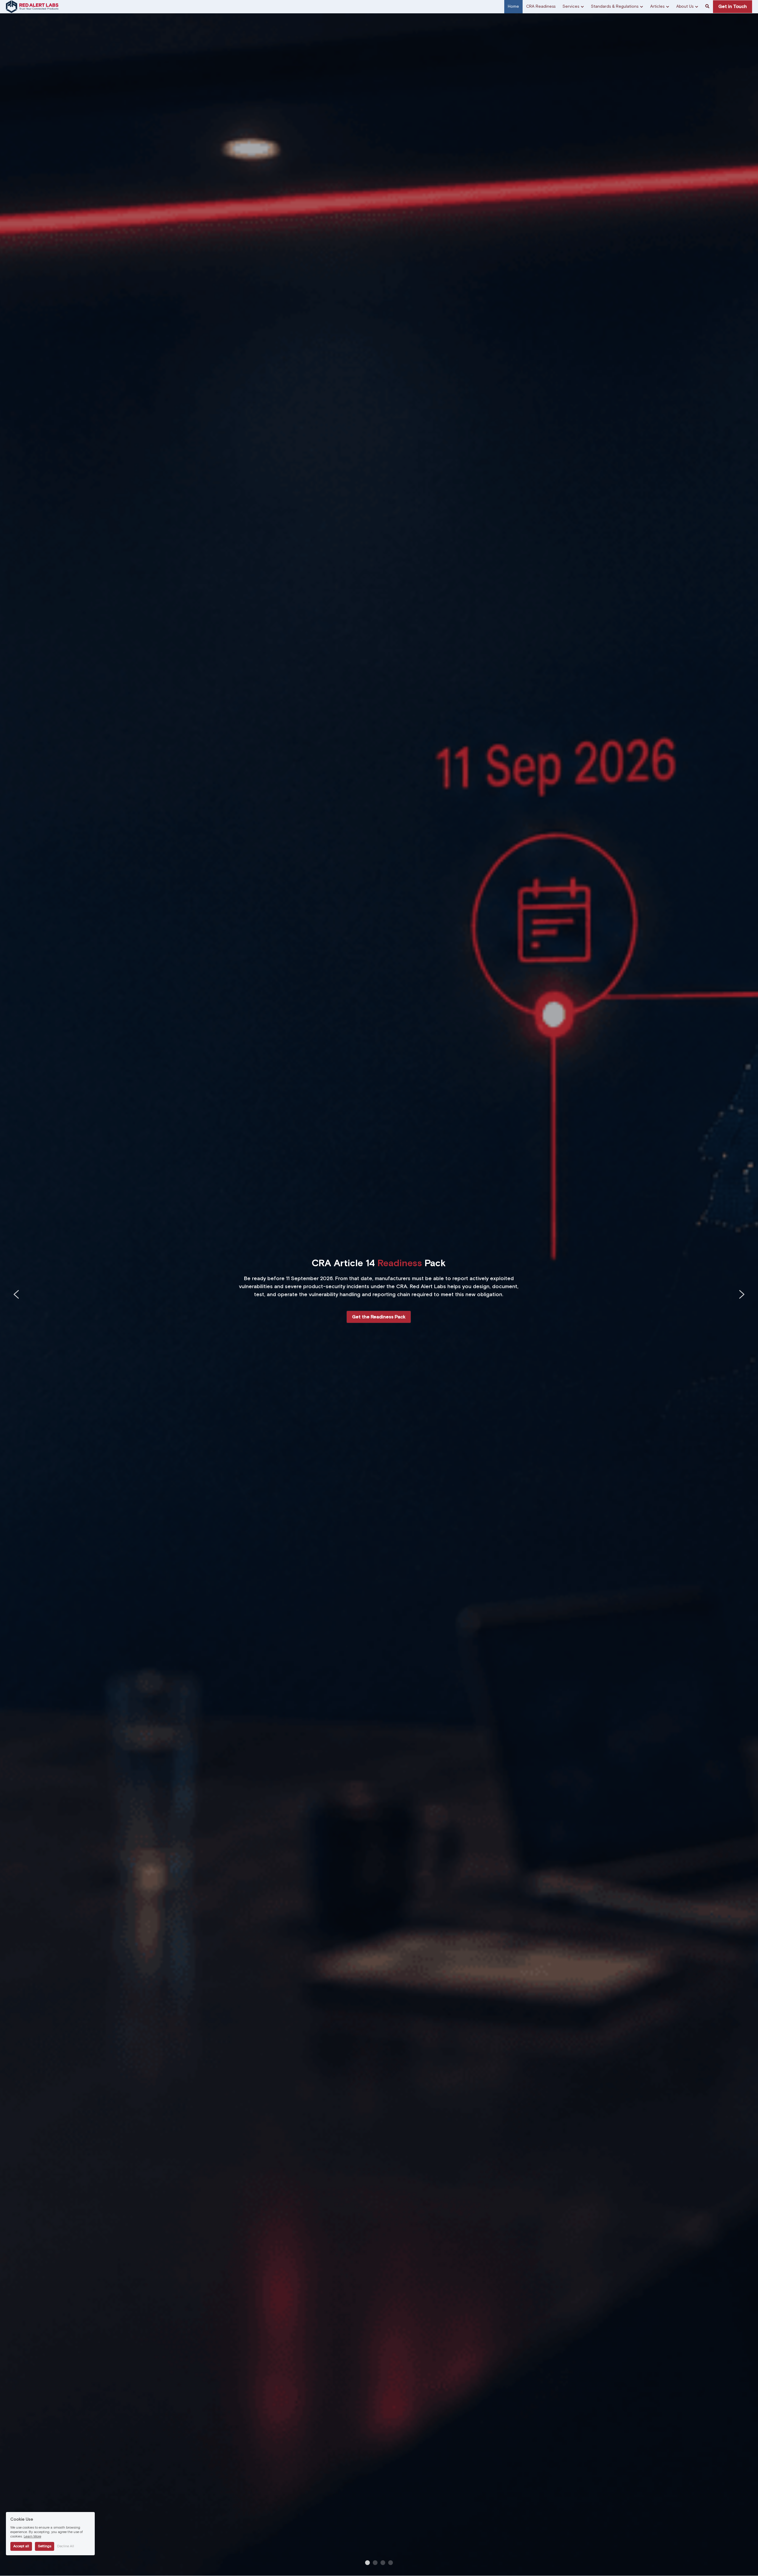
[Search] (707, 7)
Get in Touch (733, 7)
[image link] (32, 6)
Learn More (32, 2537)
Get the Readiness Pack (379, 1317)
